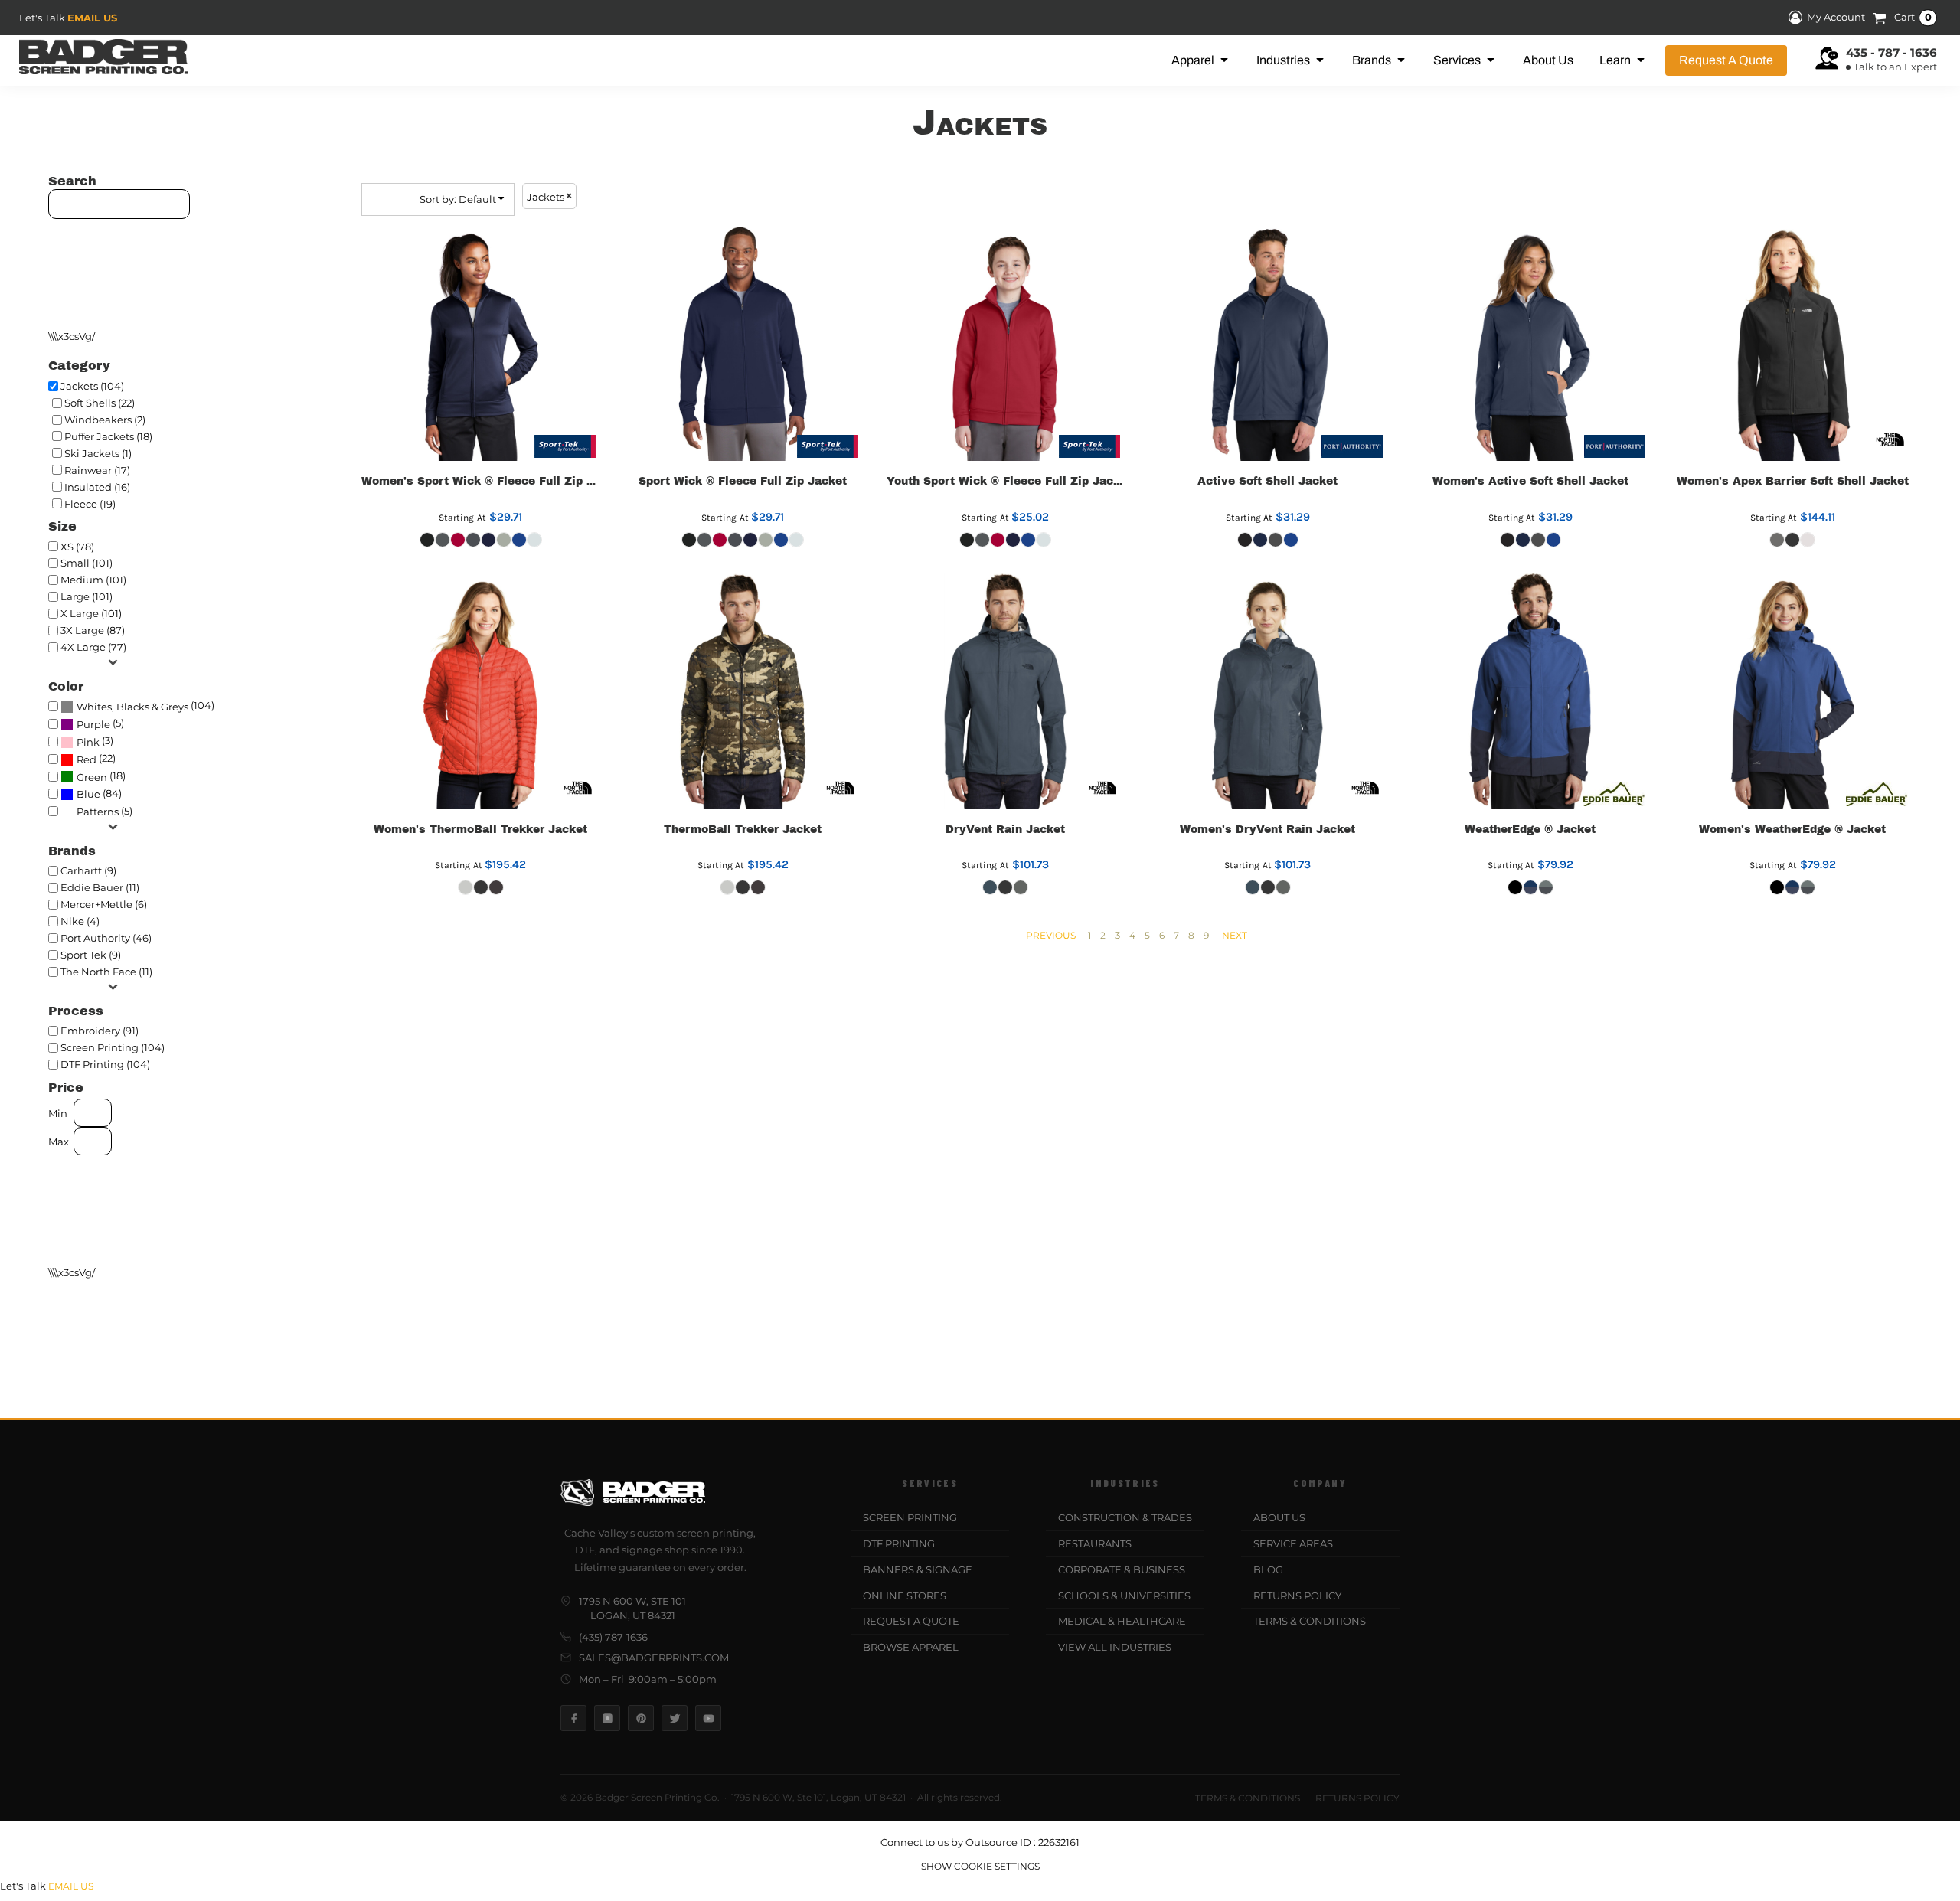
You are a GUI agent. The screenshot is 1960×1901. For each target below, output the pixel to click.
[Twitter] (675, 1718)
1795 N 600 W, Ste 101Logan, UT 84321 (632, 1609)
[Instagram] (607, 1718)
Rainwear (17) (97, 470)
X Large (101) (91, 613)
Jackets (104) (92, 386)
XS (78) (77, 547)
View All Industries (1115, 1647)
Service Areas (1293, 1543)
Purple (93, 724)
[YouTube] (708, 1718)
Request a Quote (911, 1621)
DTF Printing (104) (105, 1064)
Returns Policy (1297, 1596)
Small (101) (87, 563)
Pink (88, 742)
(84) (99, 794)
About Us (1279, 1517)
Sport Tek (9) (91, 955)
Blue (88, 794)
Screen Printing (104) (113, 1047)
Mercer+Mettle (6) (104, 904)
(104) (145, 706)
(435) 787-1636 (613, 1637)
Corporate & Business (1122, 1569)
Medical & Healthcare (1122, 1621)
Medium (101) (93, 580)
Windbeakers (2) (105, 420)
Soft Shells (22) (100, 403)
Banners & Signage (918, 1569)
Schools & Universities (1124, 1596)
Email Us (92, 18)
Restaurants (1095, 1543)
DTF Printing (899, 1543)
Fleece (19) (90, 504)
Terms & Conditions (1310, 1621)
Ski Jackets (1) (98, 453)
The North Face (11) (106, 972)
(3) (95, 741)
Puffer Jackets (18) (108, 436)
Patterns (98, 812)
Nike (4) (80, 921)
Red (87, 759)
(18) (101, 776)
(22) (96, 759)
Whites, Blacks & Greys (132, 707)
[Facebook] (573, 1718)
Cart (1913, 18)
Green (92, 777)
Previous (1051, 935)
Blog (1268, 1569)
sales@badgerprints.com (654, 1658)
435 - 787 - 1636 (1891, 52)
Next (1235, 935)
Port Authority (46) (106, 938)
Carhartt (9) (88, 870)
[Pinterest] (641, 1718)
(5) (100, 723)
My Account (1836, 18)
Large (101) (87, 596)
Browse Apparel (911, 1647)
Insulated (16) (97, 487)
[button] (1201, 60)
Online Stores (905, 1596)
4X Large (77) (93, 647)
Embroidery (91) (100, 1031)
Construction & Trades (1125, 1517)
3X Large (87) (93, 630)
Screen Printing (910, 1517)
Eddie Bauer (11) (100, 887)
